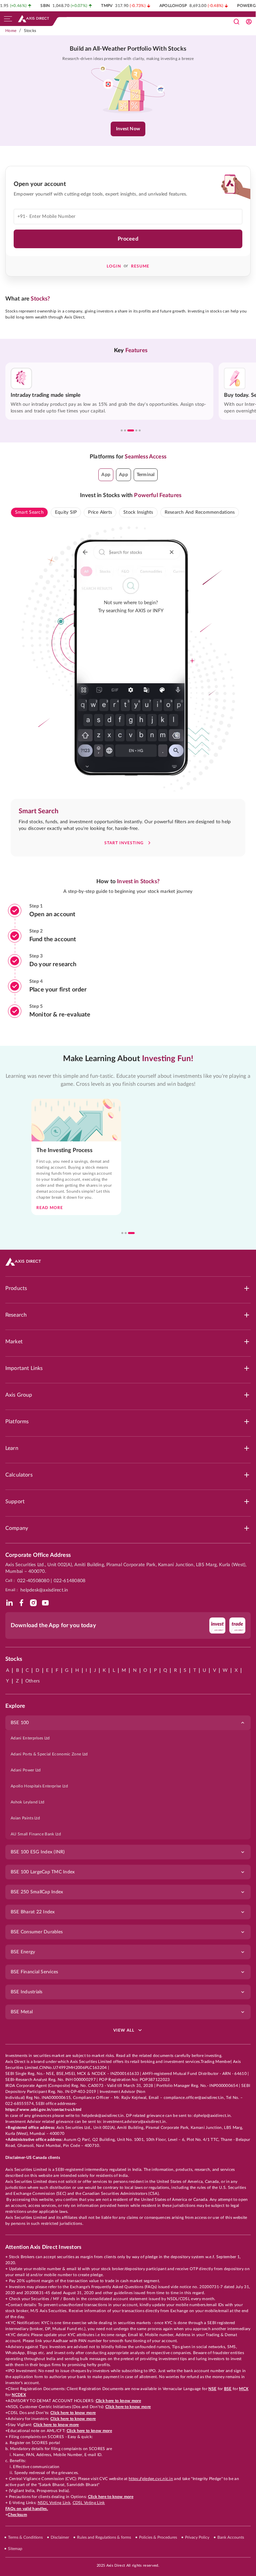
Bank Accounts (231, 2537)
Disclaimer (60, 2537)
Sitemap (15, 2549)
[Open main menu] (8, 19)
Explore (15, 1706)
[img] (9, 1603)
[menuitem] (128, 1738)
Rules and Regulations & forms (104, 2537)
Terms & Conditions (25, 2537)
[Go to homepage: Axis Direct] (33, 19)
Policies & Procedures (158, 2537)
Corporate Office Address (38, 1555)
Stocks (30, 31)
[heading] (128, 49)
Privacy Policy (197, 2537)
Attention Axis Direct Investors (43, 2247)
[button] (106, 475)
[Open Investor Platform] (249, 22)
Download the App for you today (53, 1625)
